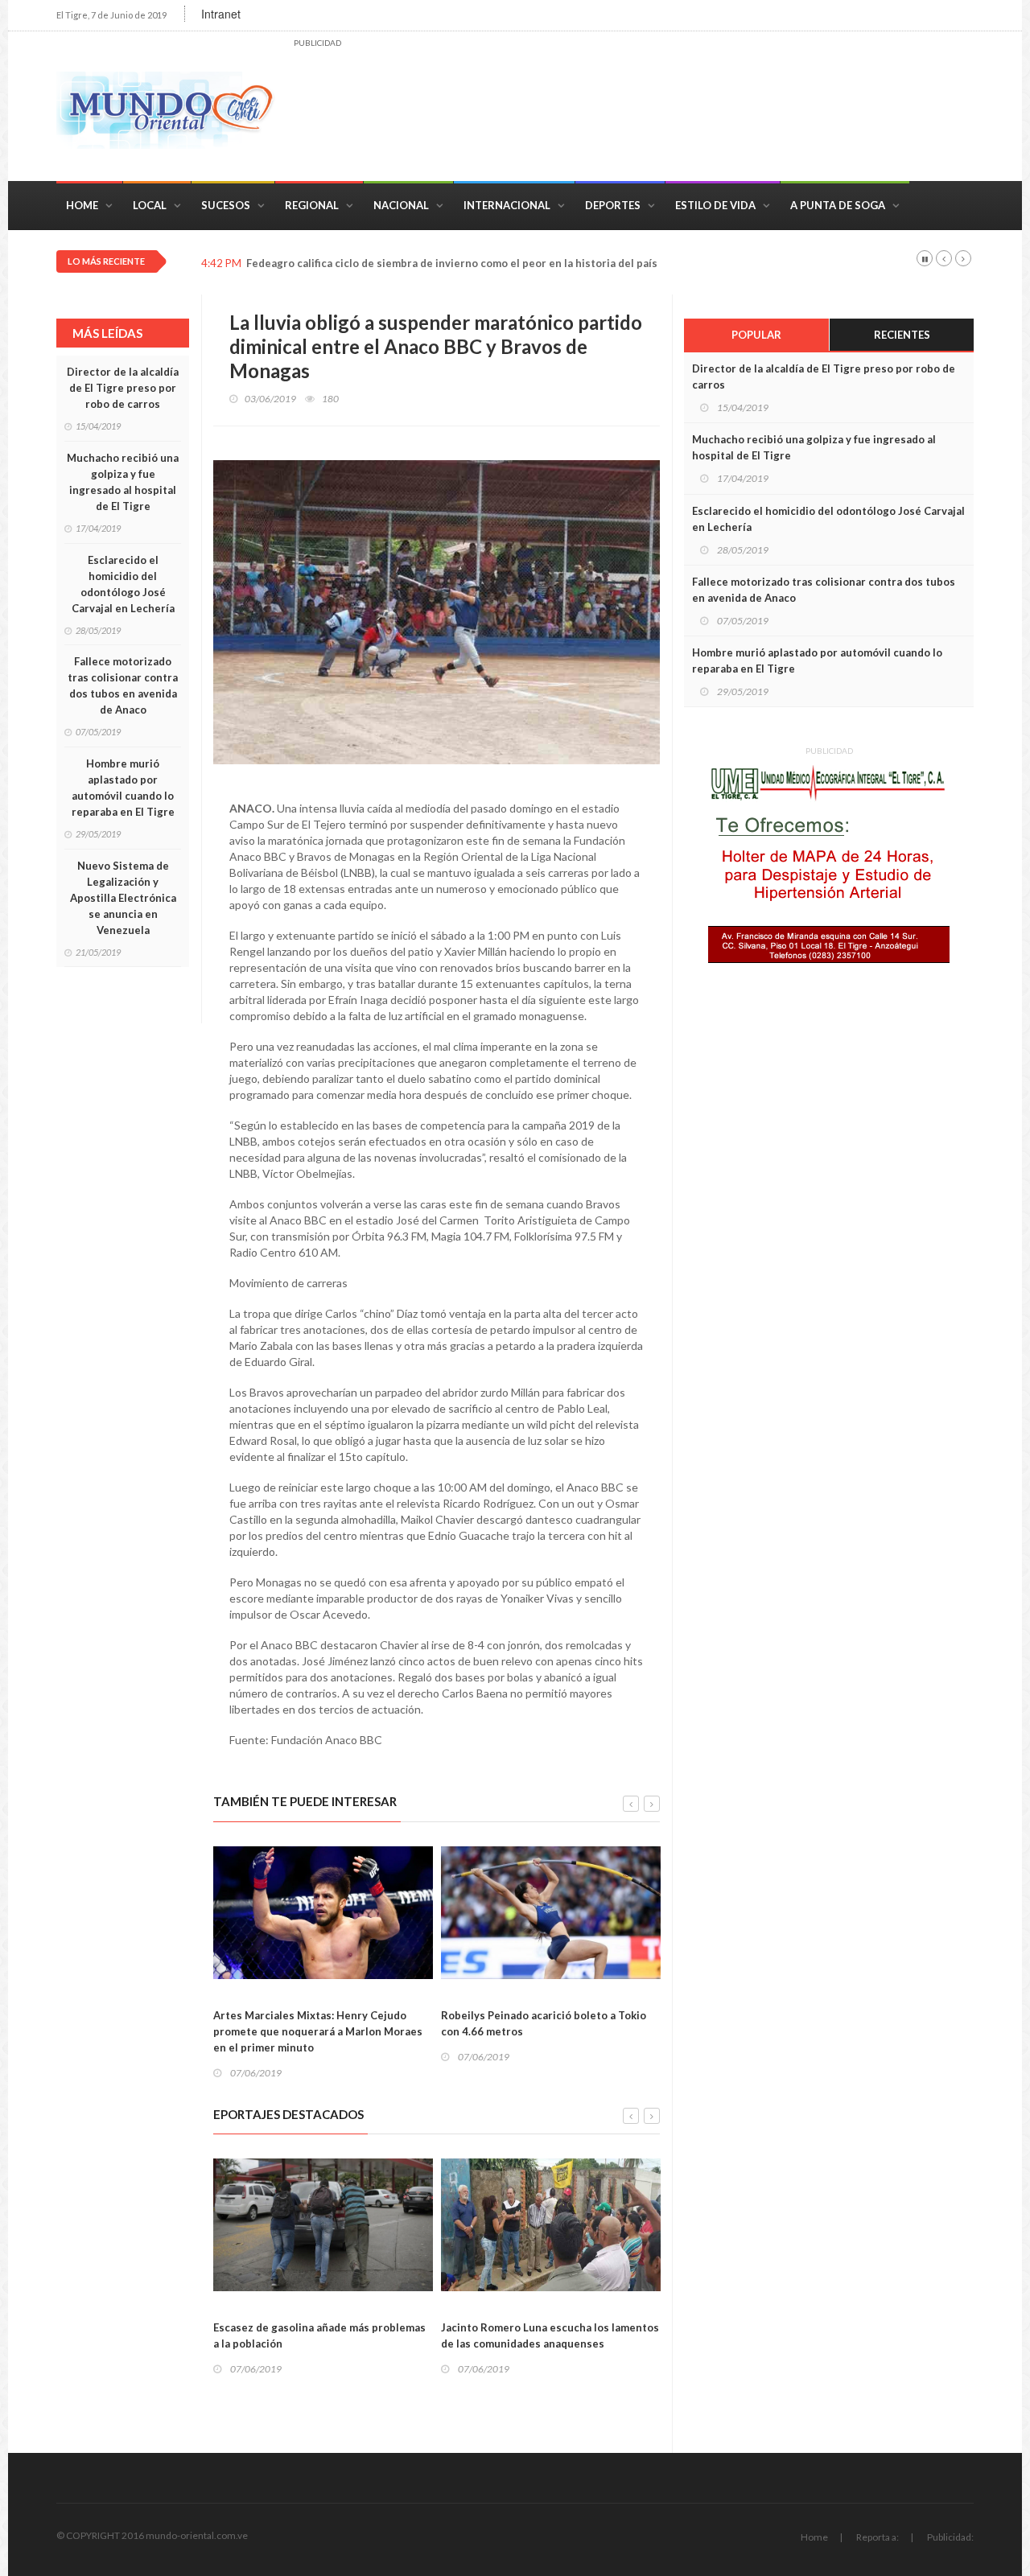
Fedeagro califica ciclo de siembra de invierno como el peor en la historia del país (452, 263)
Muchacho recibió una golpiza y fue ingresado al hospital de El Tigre (123, 482)
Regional (312, 205)
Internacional (507, 205)
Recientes (902, 335)
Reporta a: (878, 2537)
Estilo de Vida (715, 205)
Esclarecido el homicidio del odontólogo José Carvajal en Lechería (123, 584)
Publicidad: (950, 2537)
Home (82, 205)
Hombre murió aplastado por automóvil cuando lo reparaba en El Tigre (123, 788)
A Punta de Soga (838, 205)
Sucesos (226, 205)
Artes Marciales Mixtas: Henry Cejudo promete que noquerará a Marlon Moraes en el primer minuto (318, 2031)
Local (150, 205)
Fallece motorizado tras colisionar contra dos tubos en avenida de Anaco (123, 685)
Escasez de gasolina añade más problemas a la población (319, 2335)
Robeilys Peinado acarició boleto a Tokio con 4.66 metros (544, 2023)
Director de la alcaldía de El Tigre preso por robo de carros (123, 388)
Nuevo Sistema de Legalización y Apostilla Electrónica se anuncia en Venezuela (123, 898)
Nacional (401, 205)
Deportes (613, 205)
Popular (756, 335)
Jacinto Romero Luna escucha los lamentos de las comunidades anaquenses (550, 2335)
